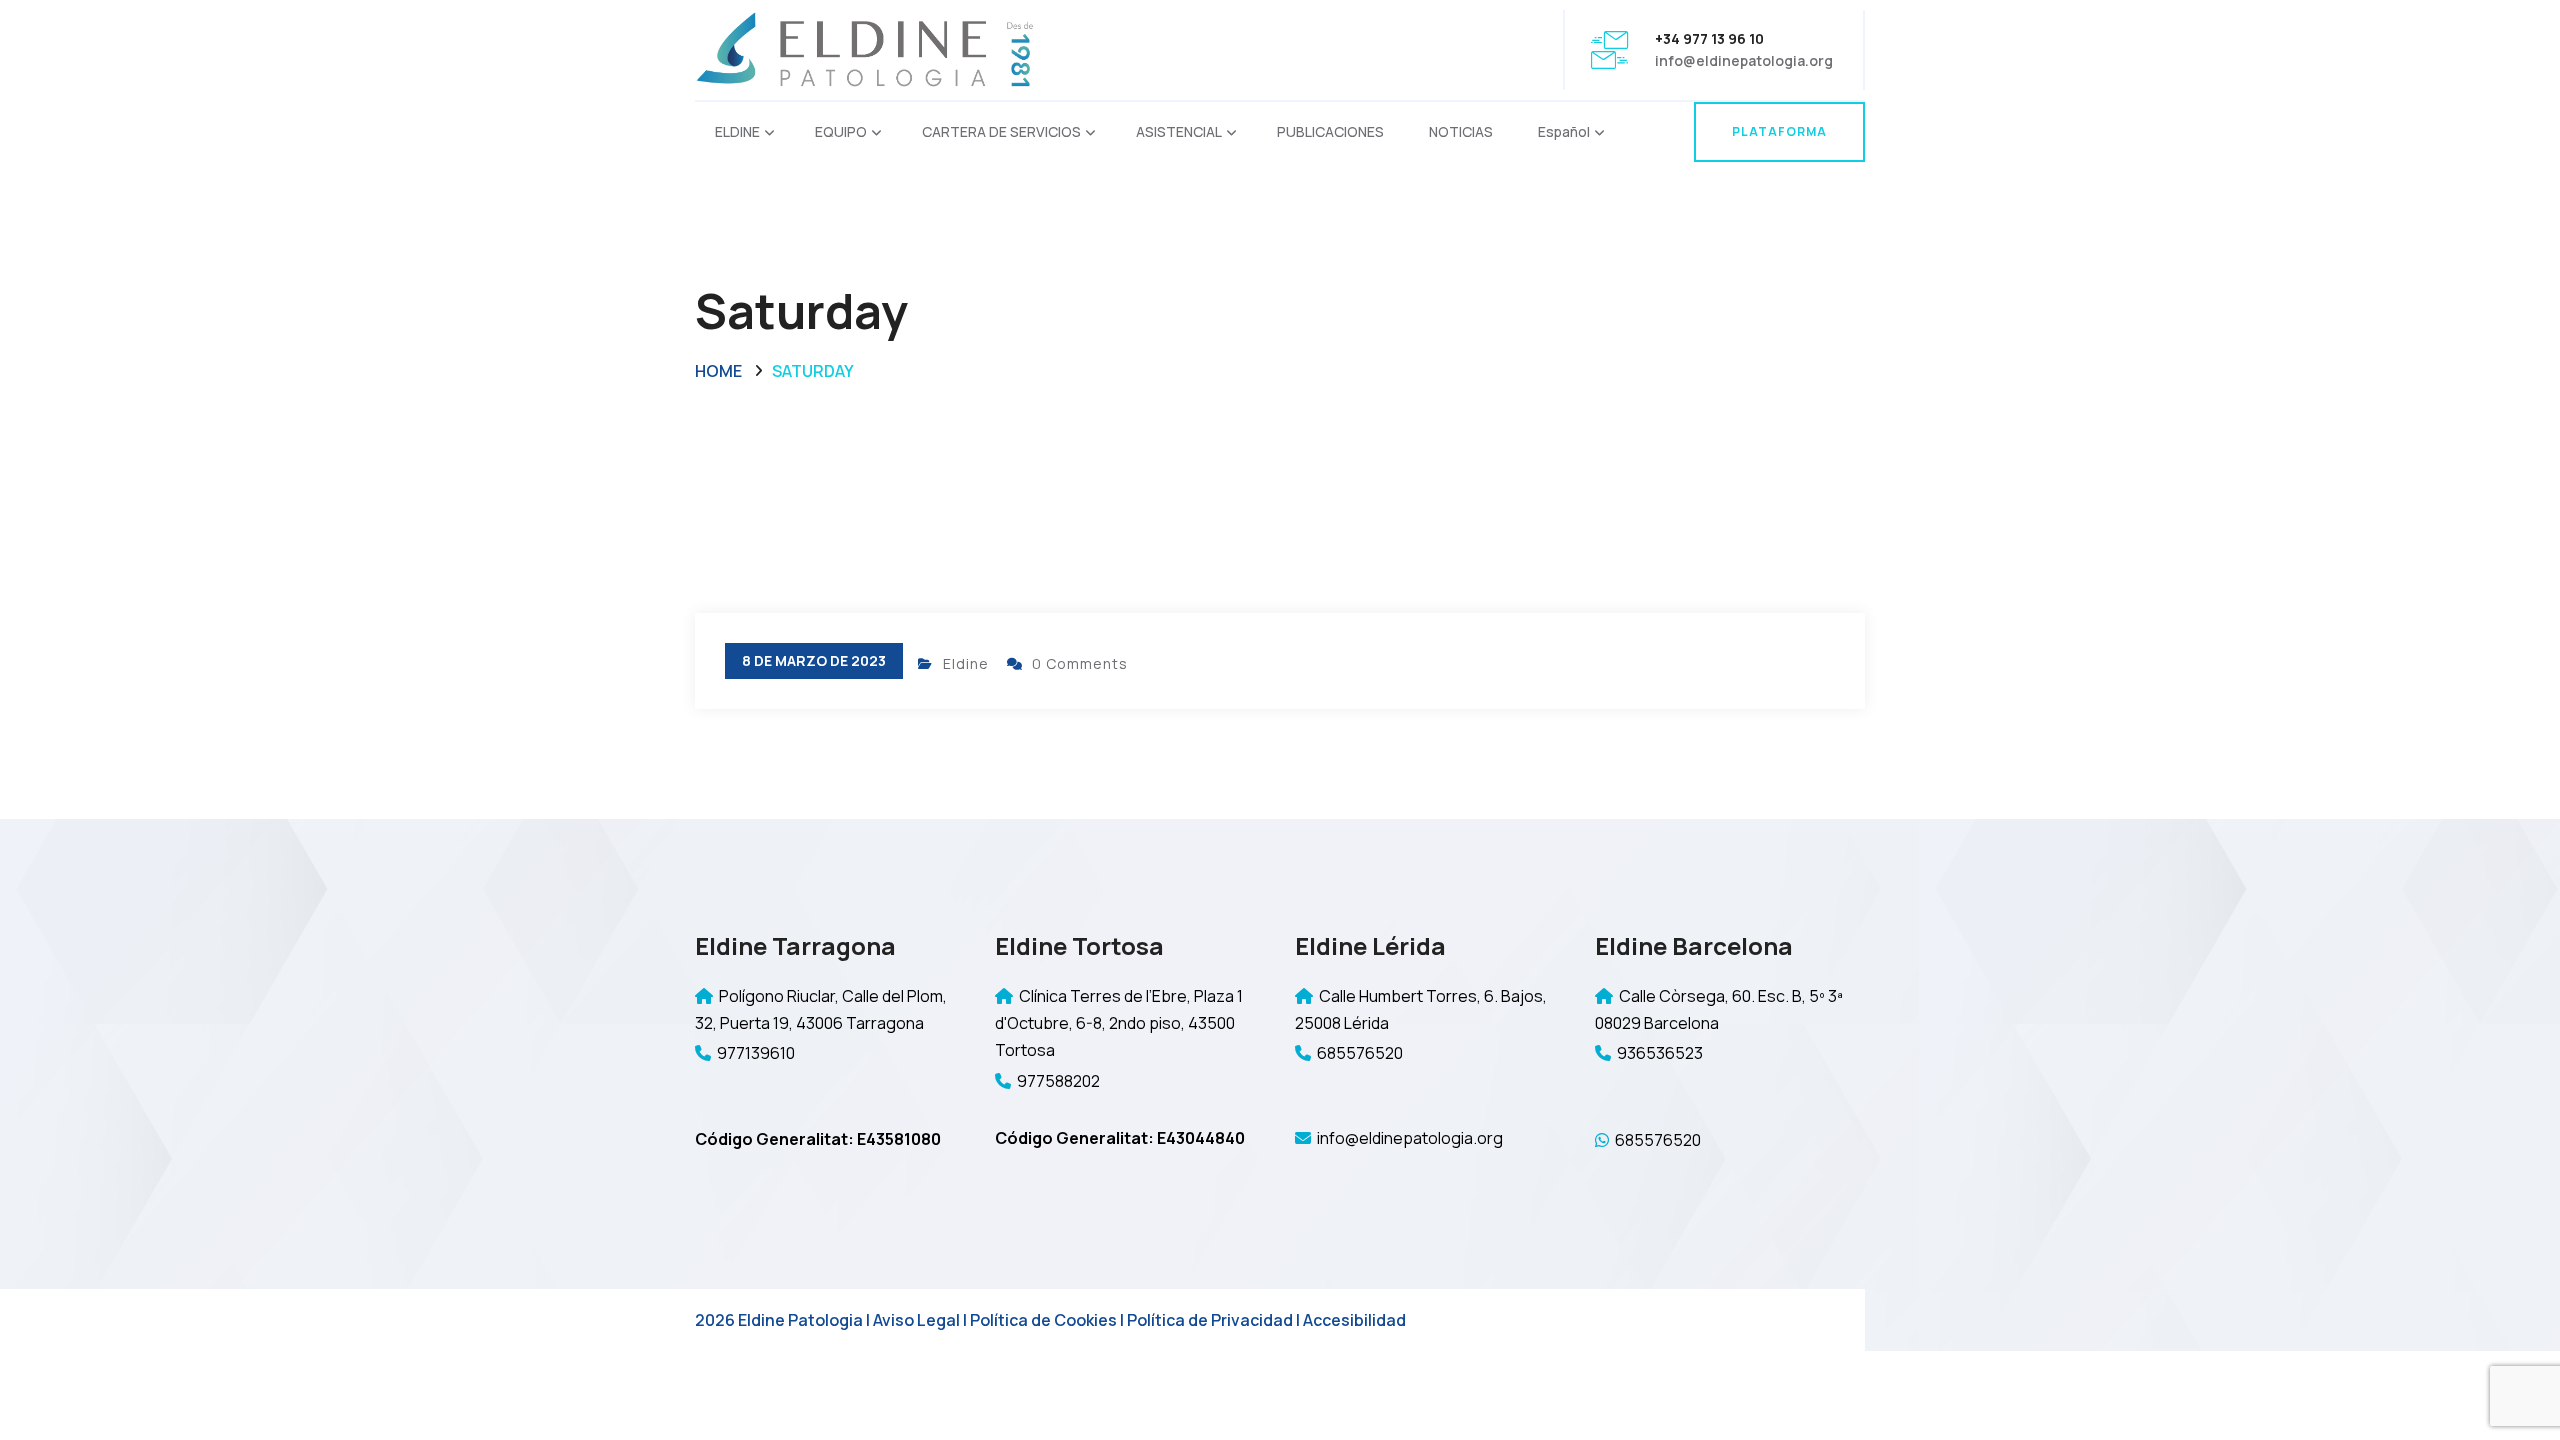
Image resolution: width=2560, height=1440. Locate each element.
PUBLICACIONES (1330, 131)
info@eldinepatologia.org (1744, 60)
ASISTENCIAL (1179, 131)
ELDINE (737, 131)
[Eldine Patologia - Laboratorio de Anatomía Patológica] (865, 48)
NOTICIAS (1461, 131)
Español (1564, 131)
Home (718, 371)
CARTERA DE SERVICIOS (1001, 131)
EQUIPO (841, 131)
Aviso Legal (916, 1320)
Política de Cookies (1043, 1320)
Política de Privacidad (1210, 1320)
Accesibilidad (1354, 1320)
